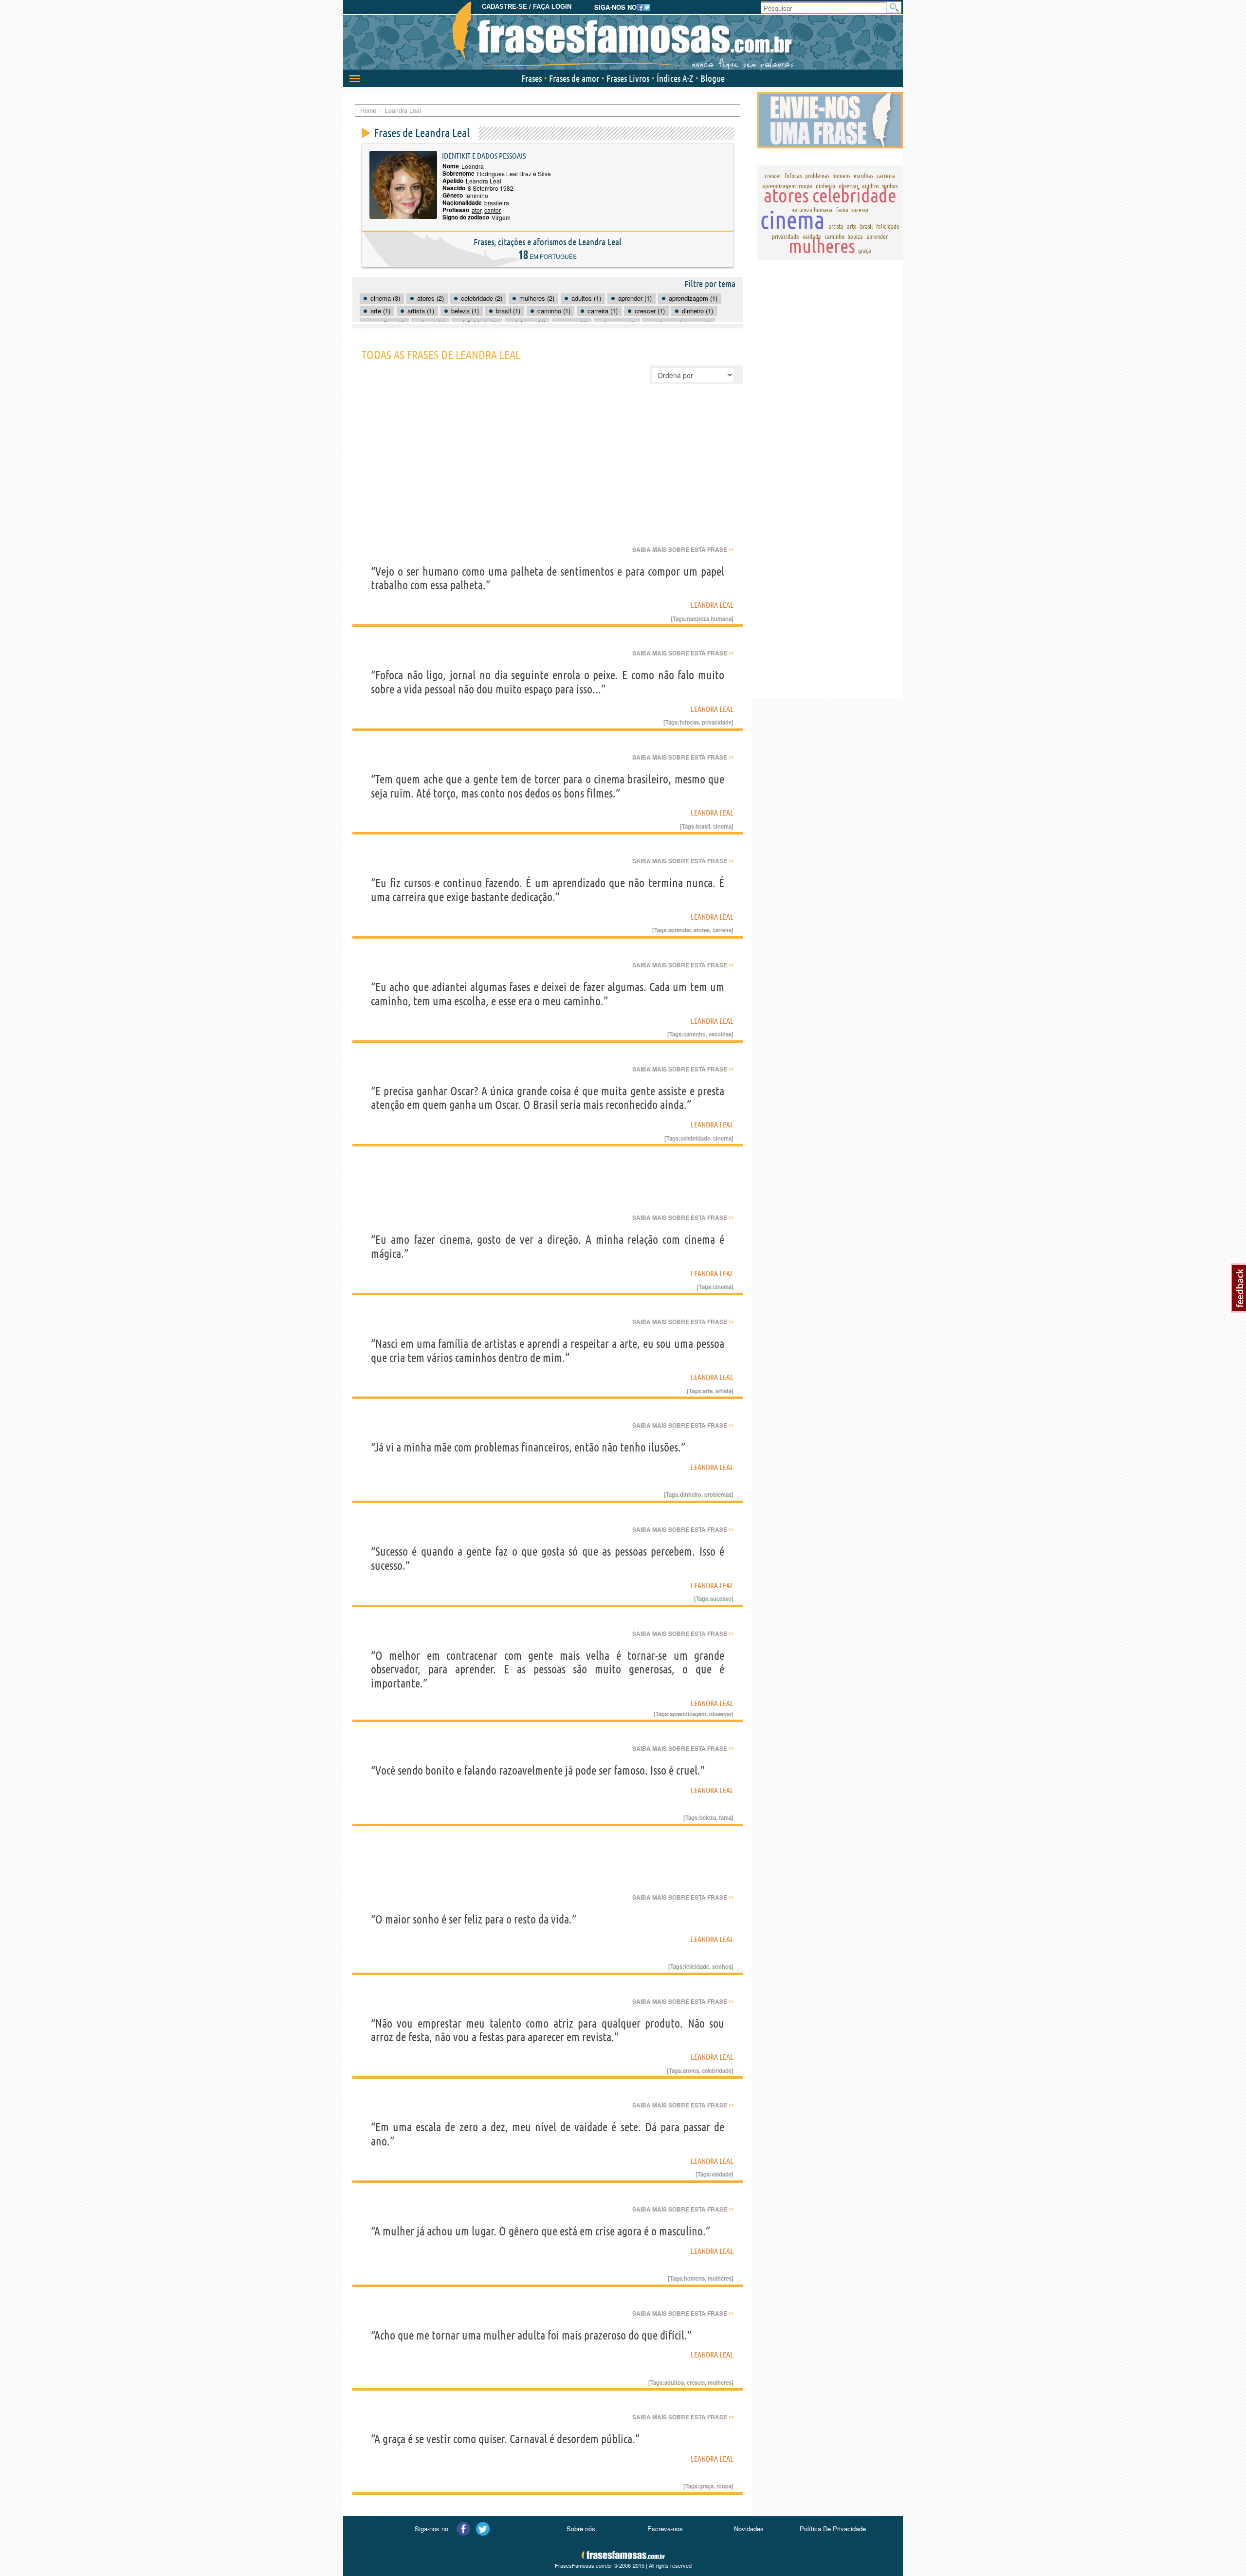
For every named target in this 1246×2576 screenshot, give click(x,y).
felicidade (697, 1966)
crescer (696, 2382)
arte (708, 1391)
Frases (531, 78)
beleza (708, 1817)
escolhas (720, 1034)
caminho (695, 1034)
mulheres (720, 2278)
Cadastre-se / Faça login (527, 7)
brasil (703, 826)
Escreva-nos (665, 2529)
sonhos (722, 1966)
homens (694, 2278)
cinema (722, 826)
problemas (718, 1494)
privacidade (717, 722)
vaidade (722, 2174)
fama (725, 1817)
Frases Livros (628, 78)
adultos (674, 2382)
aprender (679, 930)
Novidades (749, 2529)
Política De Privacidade (833, 2529)
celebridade (695, 1138)
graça (706, 2486)
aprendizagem (688, 1714)
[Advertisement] (548, 472)
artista (724, 1391)
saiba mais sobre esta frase (683, 549)
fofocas (689, 722)
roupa (724, 2486)
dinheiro (691, 1494)
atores (702, 930)
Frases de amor (574, 78)
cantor (493, 210)
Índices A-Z (675, 78)
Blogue (713, 78)
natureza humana (709, 618)
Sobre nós (581, 2529)
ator (476, 210)
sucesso (721, 1598)
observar (720, 1714)
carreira (722, 930)
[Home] (623, 36)
